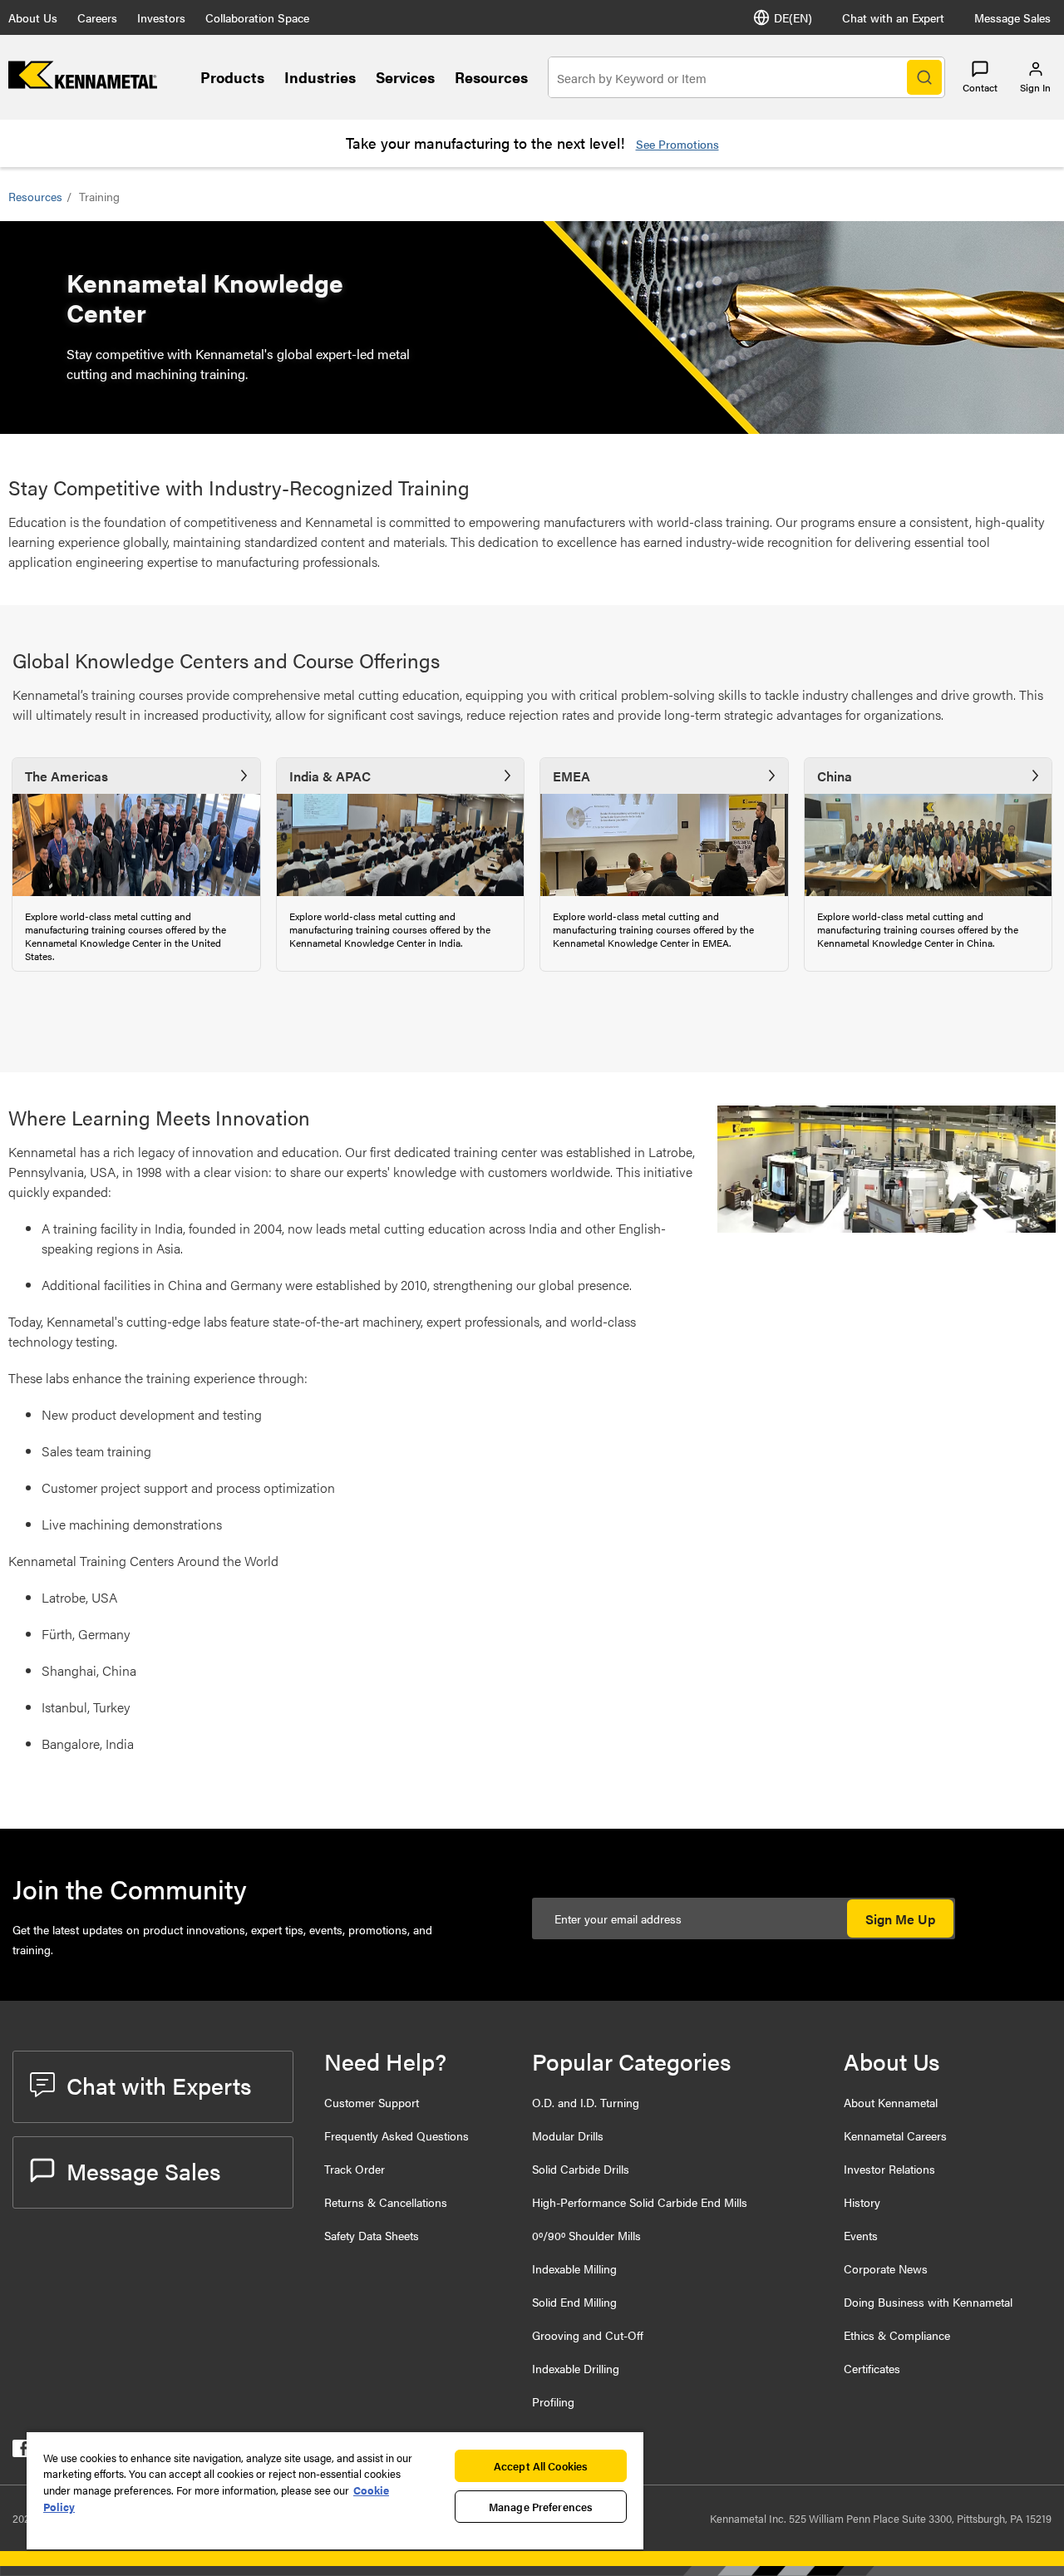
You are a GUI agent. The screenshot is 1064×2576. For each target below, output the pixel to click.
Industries (320, 77)
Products (232, 77)
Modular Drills (568, 2135)
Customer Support (372, 2102)
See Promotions (677, 144)
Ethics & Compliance (897, 2335)
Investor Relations (889, 2169)
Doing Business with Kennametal (928, 2302)
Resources (491, 77)
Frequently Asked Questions (397, 2135)
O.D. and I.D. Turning (586, 2102)
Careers (97, 17)
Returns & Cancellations (386, 2202)
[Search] (924, 77)
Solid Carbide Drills (581, 2169)
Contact (980, 87)
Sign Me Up (900, 1919)
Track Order (355, 2169)
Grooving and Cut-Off (588, 2335)
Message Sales (1012, 17)
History (862, 2202)
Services (405, 77)
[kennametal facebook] (21, 2452)
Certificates (872, 2368)
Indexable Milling (574, 2268)
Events (861, 2235)
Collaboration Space (257, 17)
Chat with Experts (159, 2085)
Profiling (553, 2401)
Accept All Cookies (541, 2466)
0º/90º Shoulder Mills (586, 2235)
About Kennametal (891, 2102)
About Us (33, 17)
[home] (83, 84)
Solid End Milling (574, 2302)
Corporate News (886, 2268)
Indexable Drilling (576, 2368)
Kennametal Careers (895, 2135)
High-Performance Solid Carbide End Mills (640, 2202)
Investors (161, 17)
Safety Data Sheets (372, 2235)
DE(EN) (793, 17)
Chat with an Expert (893, 17)
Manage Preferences (541, 2507)
